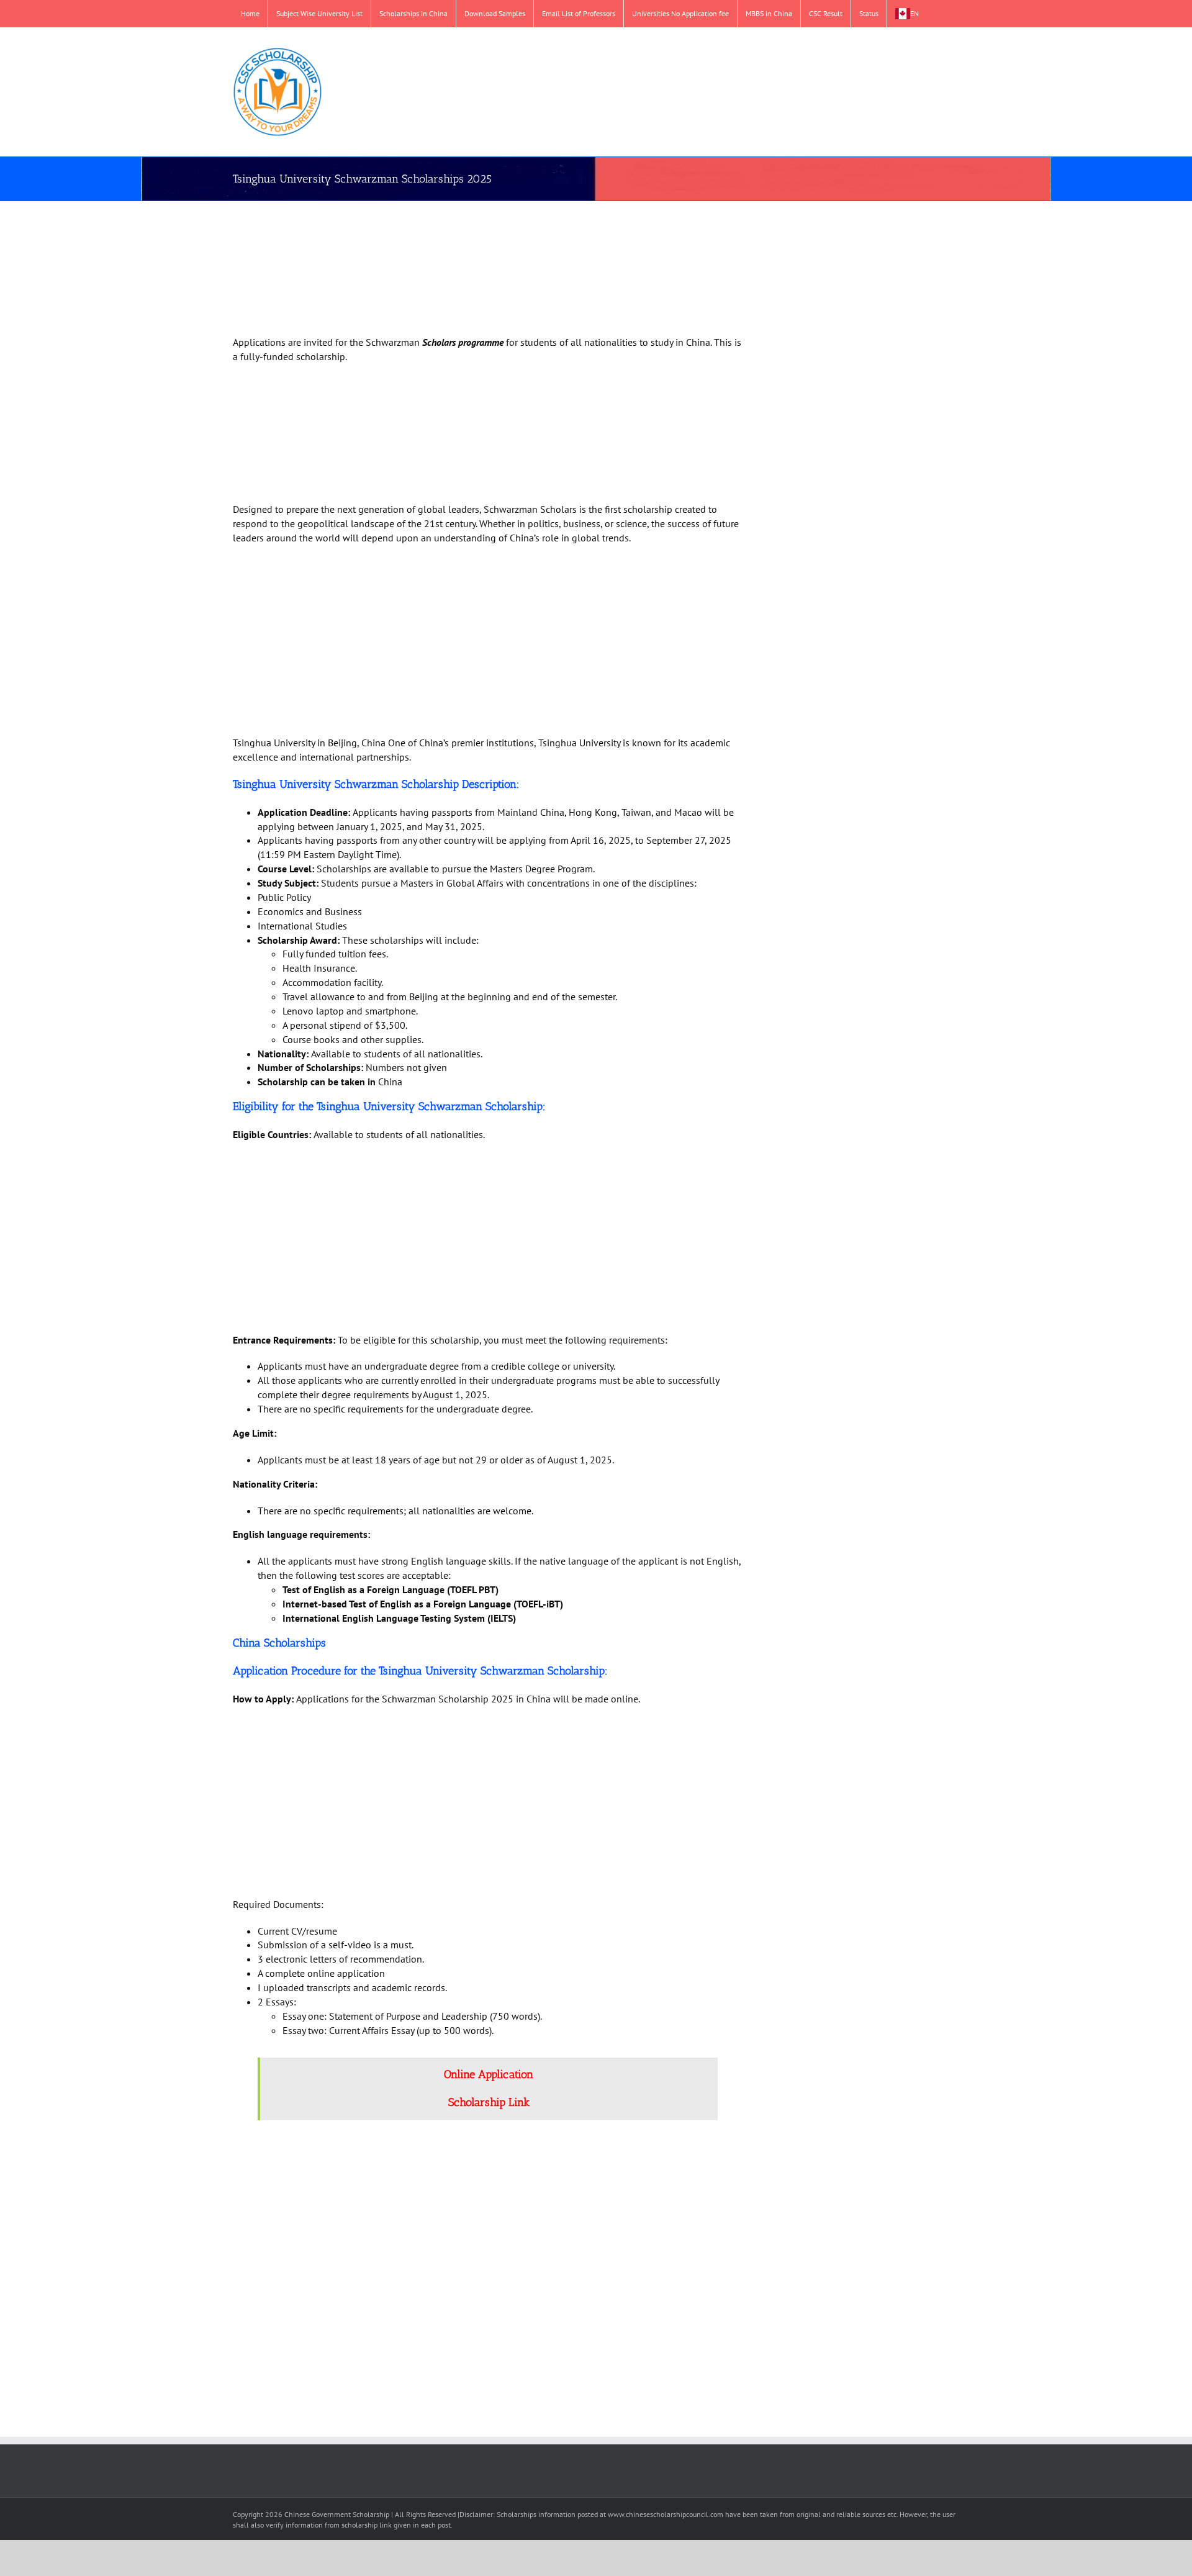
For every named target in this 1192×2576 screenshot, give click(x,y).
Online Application (489, 2074)
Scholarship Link (489, 2102)
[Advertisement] (473, 270)
